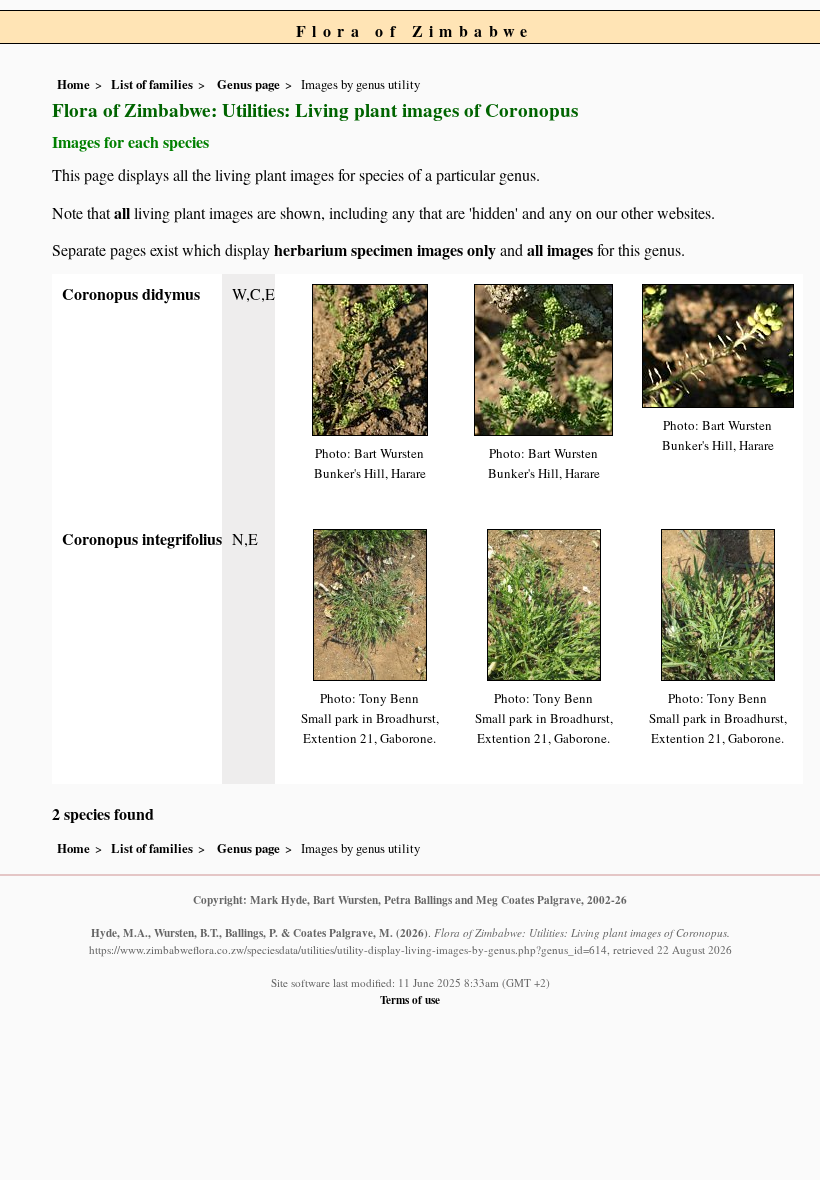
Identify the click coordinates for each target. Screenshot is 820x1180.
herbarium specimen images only (385, 249)
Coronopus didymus (131, 293)
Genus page (248, 84)
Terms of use (410, 999)
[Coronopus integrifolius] (370, 602)
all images (560, 249)
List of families (152, 84)
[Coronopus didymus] (370, 357)
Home (73, 84)
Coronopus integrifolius (142, 538)
